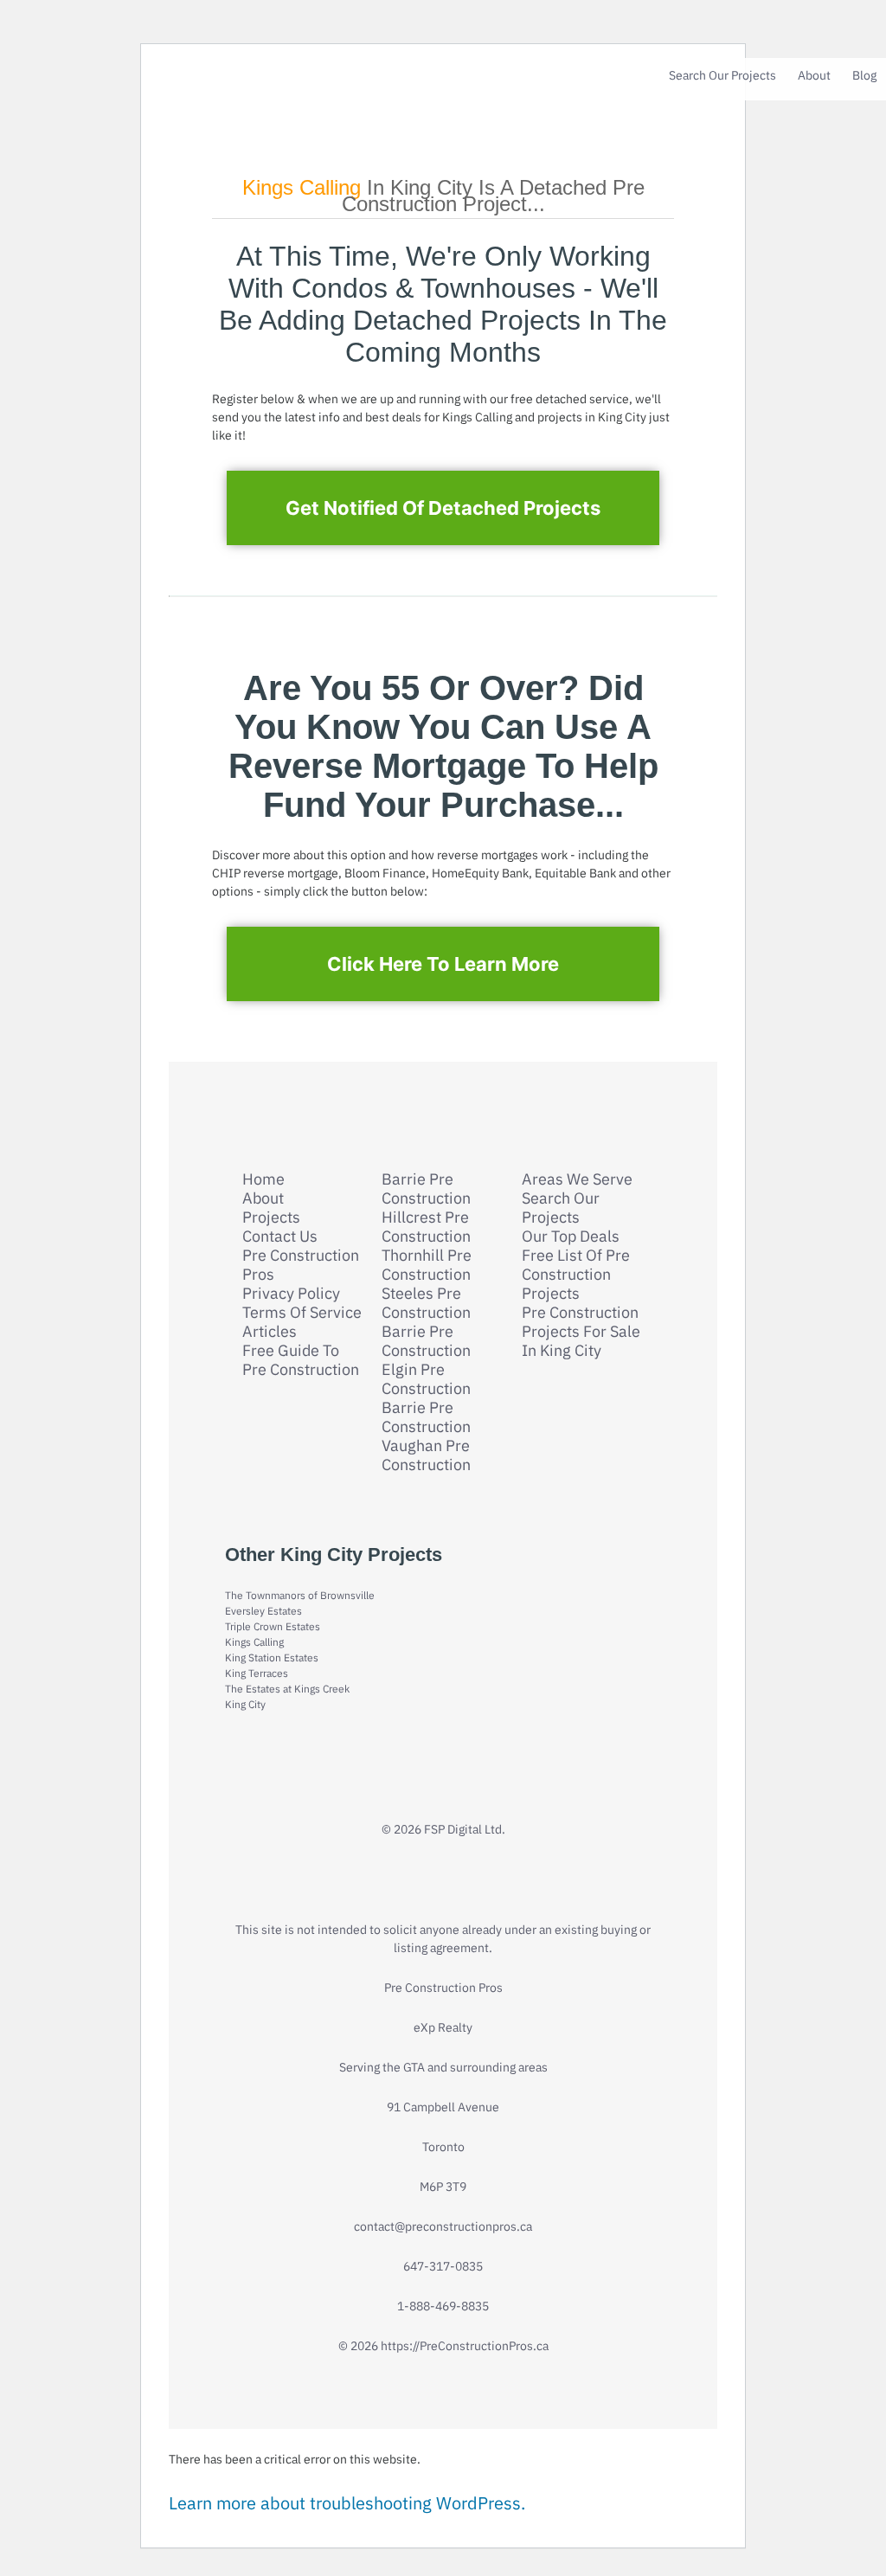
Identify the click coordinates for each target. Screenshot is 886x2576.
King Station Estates (272, 1657)
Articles (270, 1332)
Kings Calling (254, 1642)
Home (263, 1179)
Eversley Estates (263, 1611)
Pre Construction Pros (301, 1265)
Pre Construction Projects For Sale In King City (581, 1332)
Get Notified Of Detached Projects (443, 508)
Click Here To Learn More (443, 964)
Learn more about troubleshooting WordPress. (347, 2503)
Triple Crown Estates (273, 1626)
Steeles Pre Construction (426, 1303)
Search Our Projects (722, 75)
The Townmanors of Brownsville (300, 1595)
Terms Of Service (302, 1313)
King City (245, 1704)
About (814, 75)
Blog (864, 75)
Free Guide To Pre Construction (301, 1360)
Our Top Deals (571, 1237)
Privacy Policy (291, 1294)
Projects (271, 1217)
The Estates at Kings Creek (287, 1689)
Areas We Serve (577, 1179)
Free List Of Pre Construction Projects (576, 1275)
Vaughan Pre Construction (426, 1455)
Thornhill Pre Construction (427, 1265)
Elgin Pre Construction (426, 1379)
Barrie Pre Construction (426, 1189)
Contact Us (280, 1237)
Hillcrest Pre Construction (426, 1227)
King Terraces (257, 1673)
